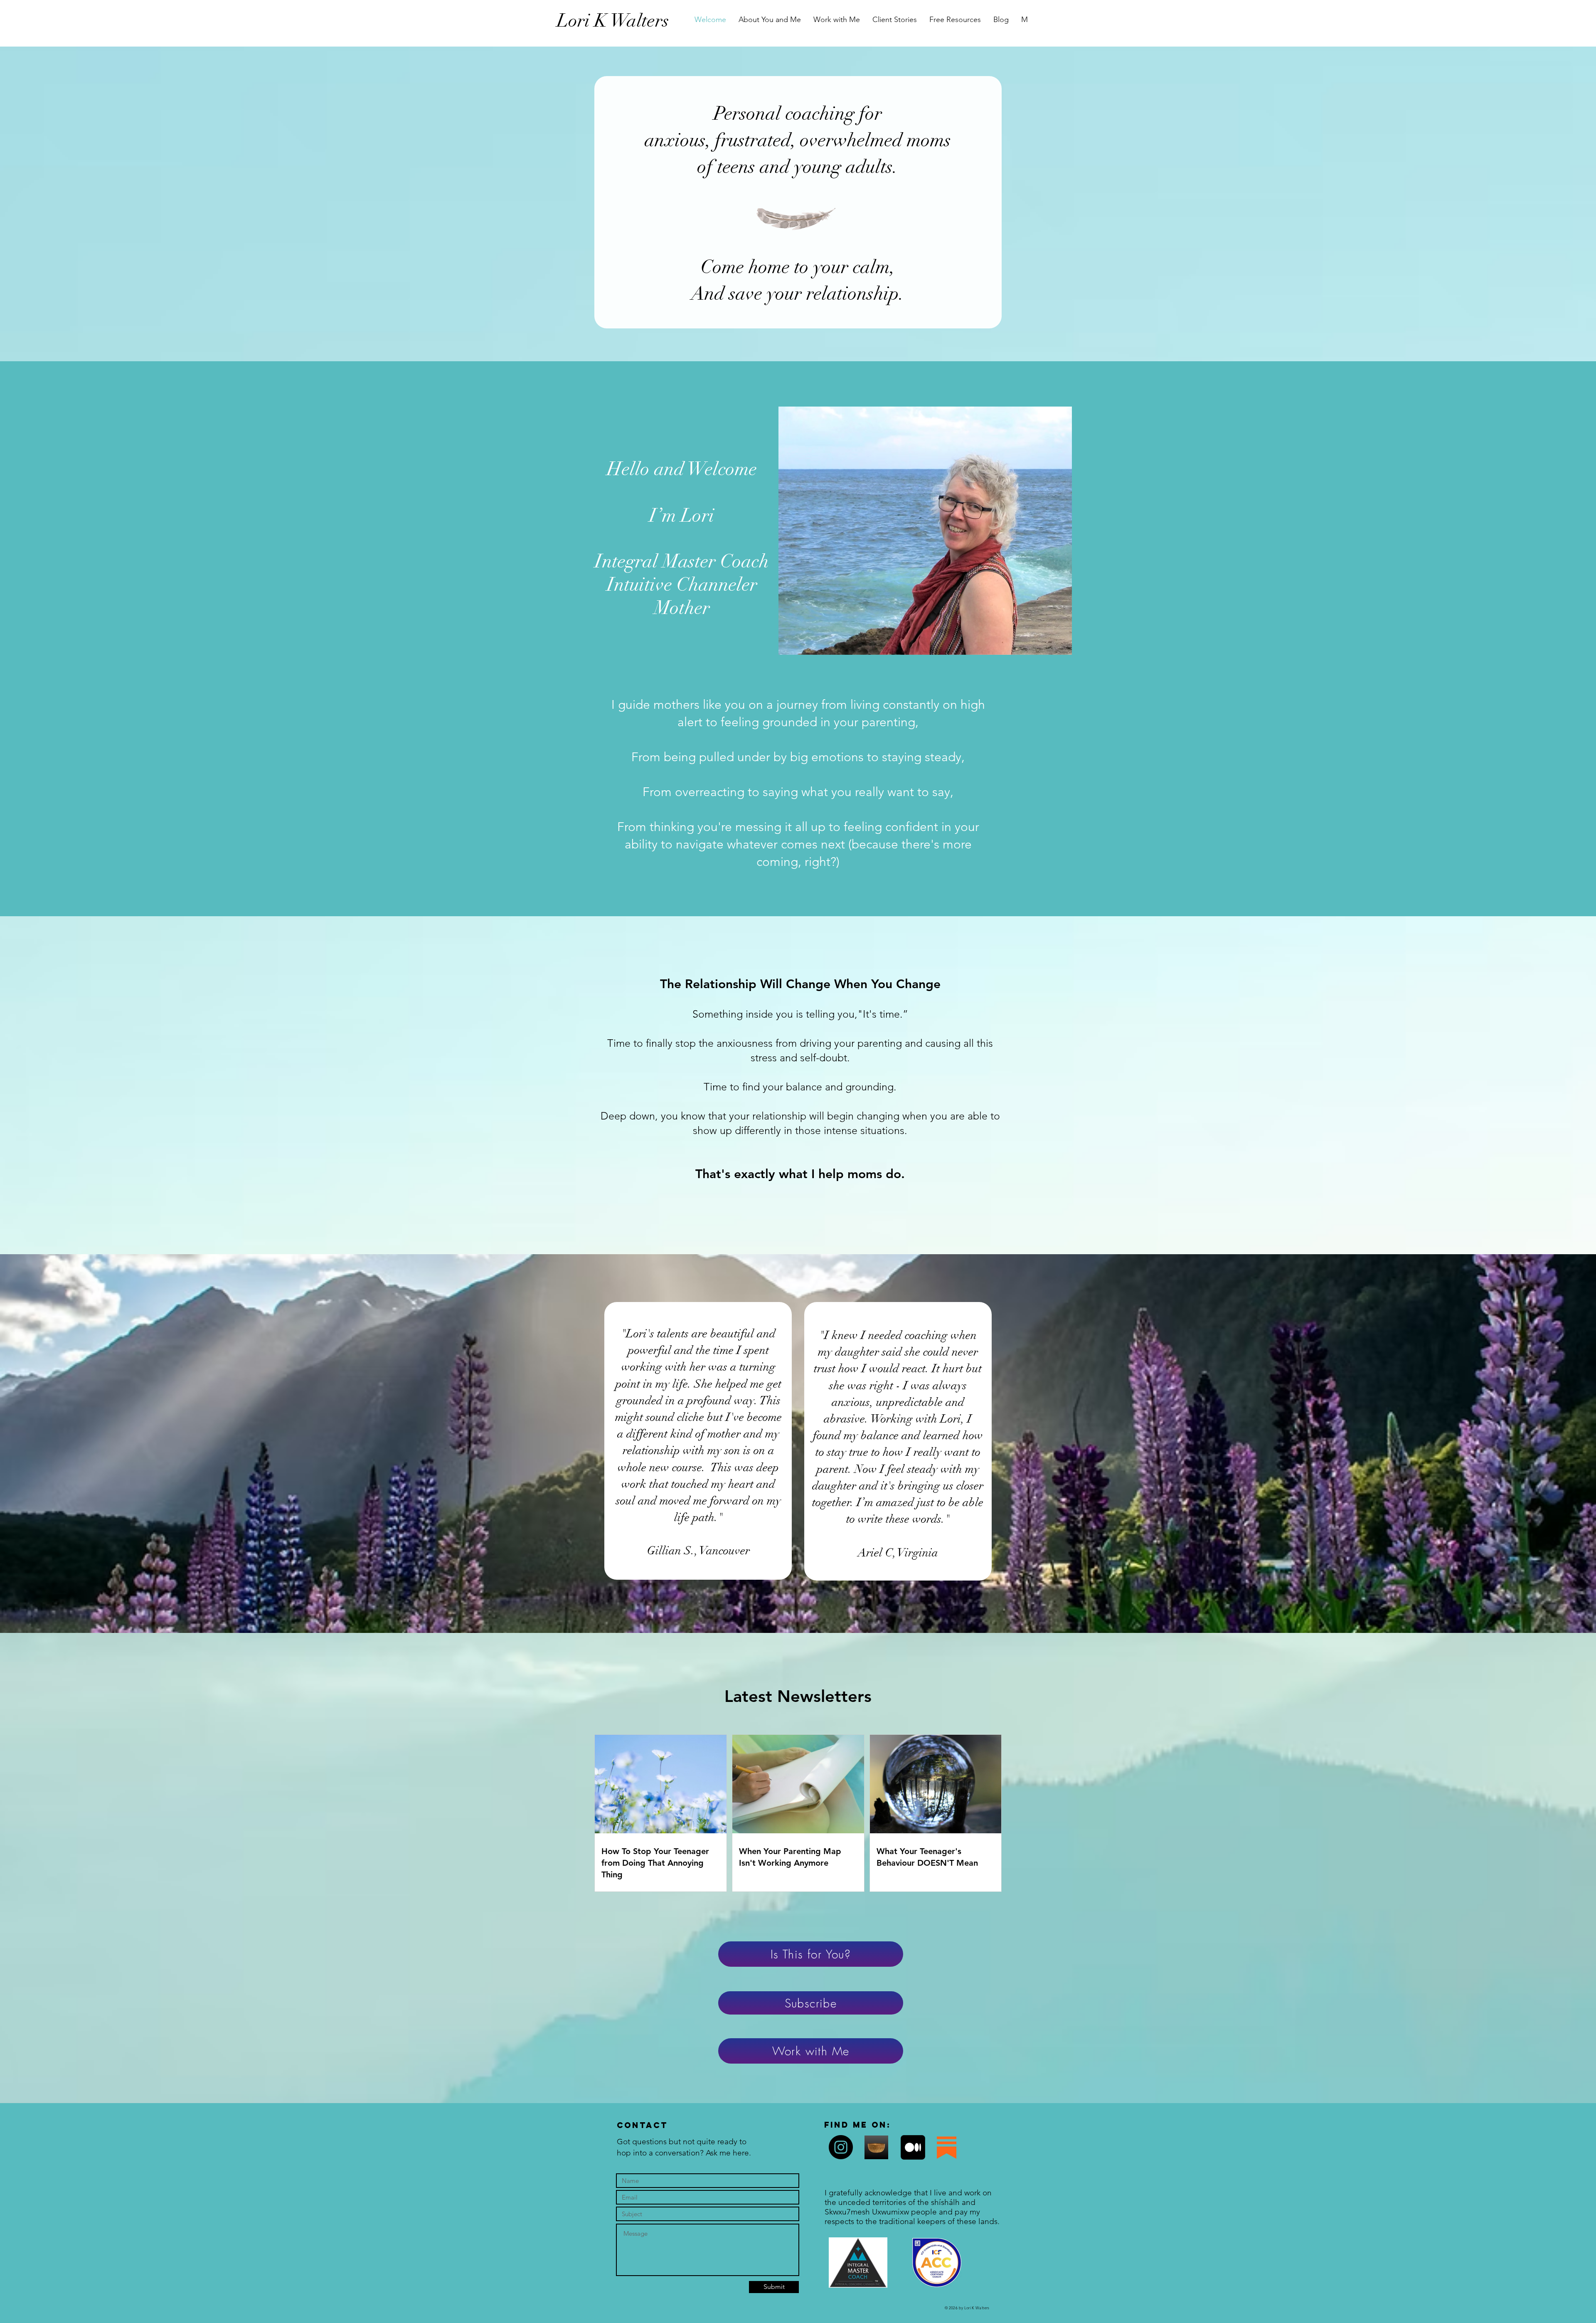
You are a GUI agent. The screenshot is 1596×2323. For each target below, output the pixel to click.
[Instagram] (841, 2147)
